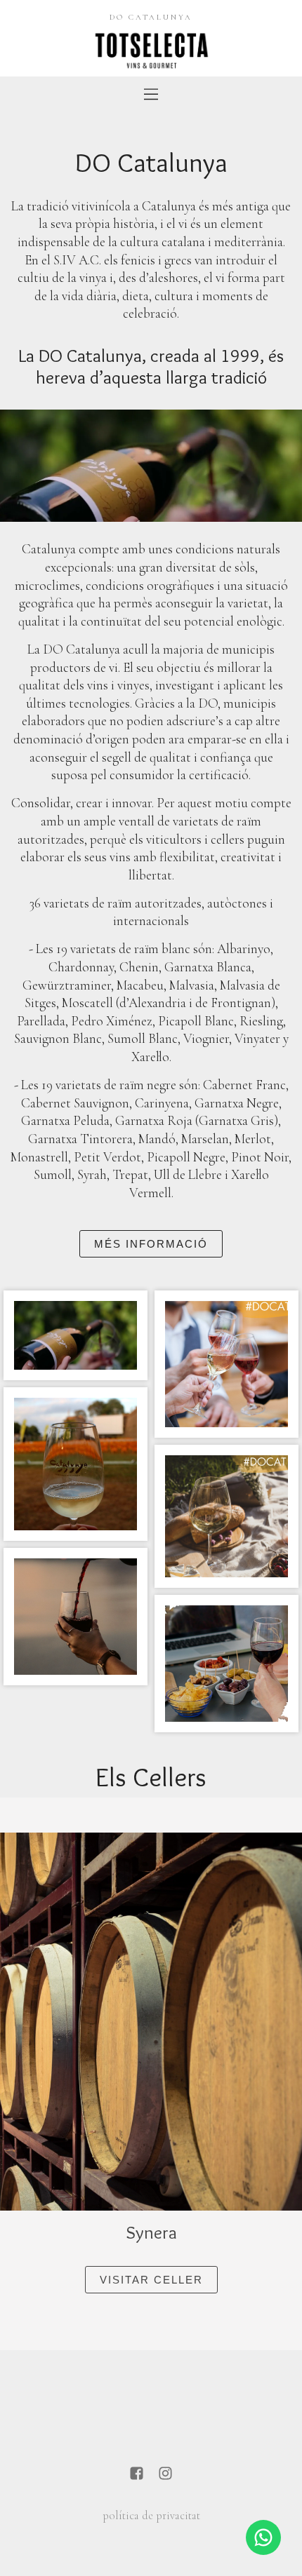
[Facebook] (137, 2475)
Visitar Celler (151, 2280)
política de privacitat (151, 2516)
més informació (151, 1244)
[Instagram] (165, 2475)
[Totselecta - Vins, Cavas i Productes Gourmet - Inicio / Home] (151, 49)
